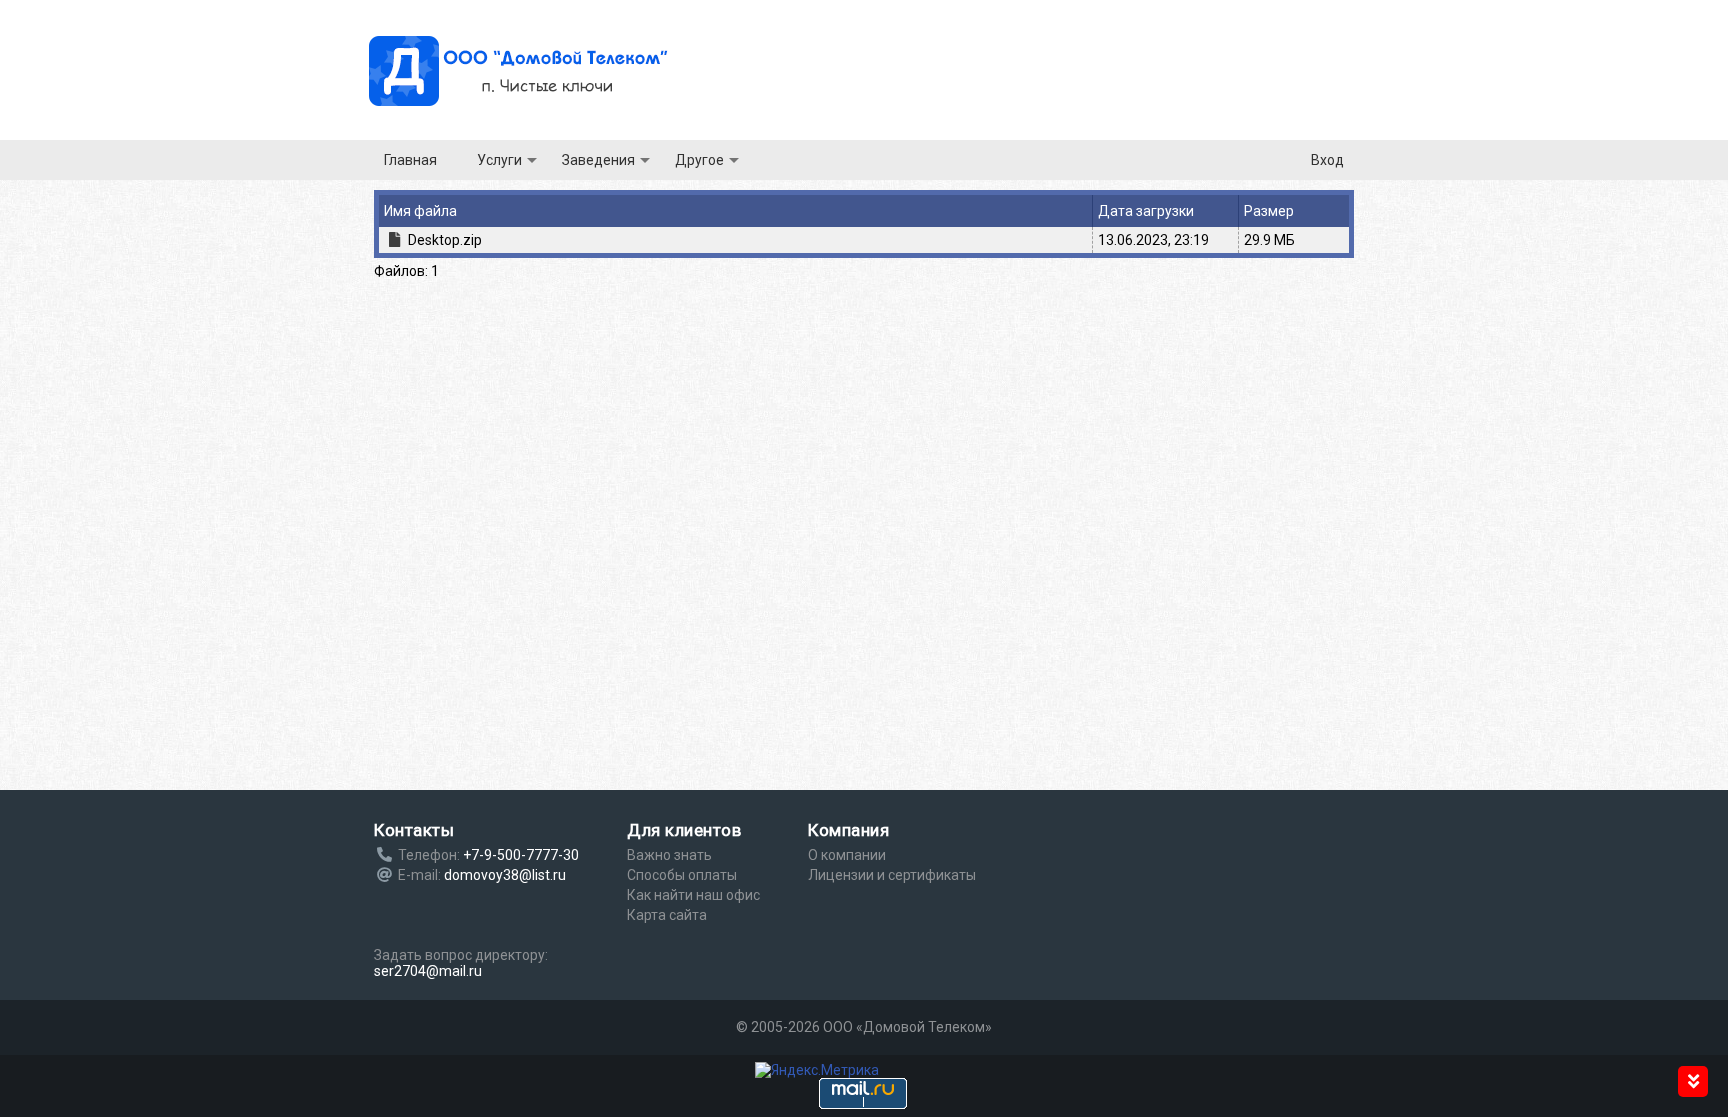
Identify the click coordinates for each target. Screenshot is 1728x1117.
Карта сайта (667, 915)
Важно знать (669, 855)
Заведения (598, 160)
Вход (1327, 160)
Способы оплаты (682, 875)
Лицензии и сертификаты (892, 875)
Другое (699, 160)
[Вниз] (1693, 1081)
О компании (847, 855)
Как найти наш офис (693, 895)
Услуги (499, 160)
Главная (410, 160)
